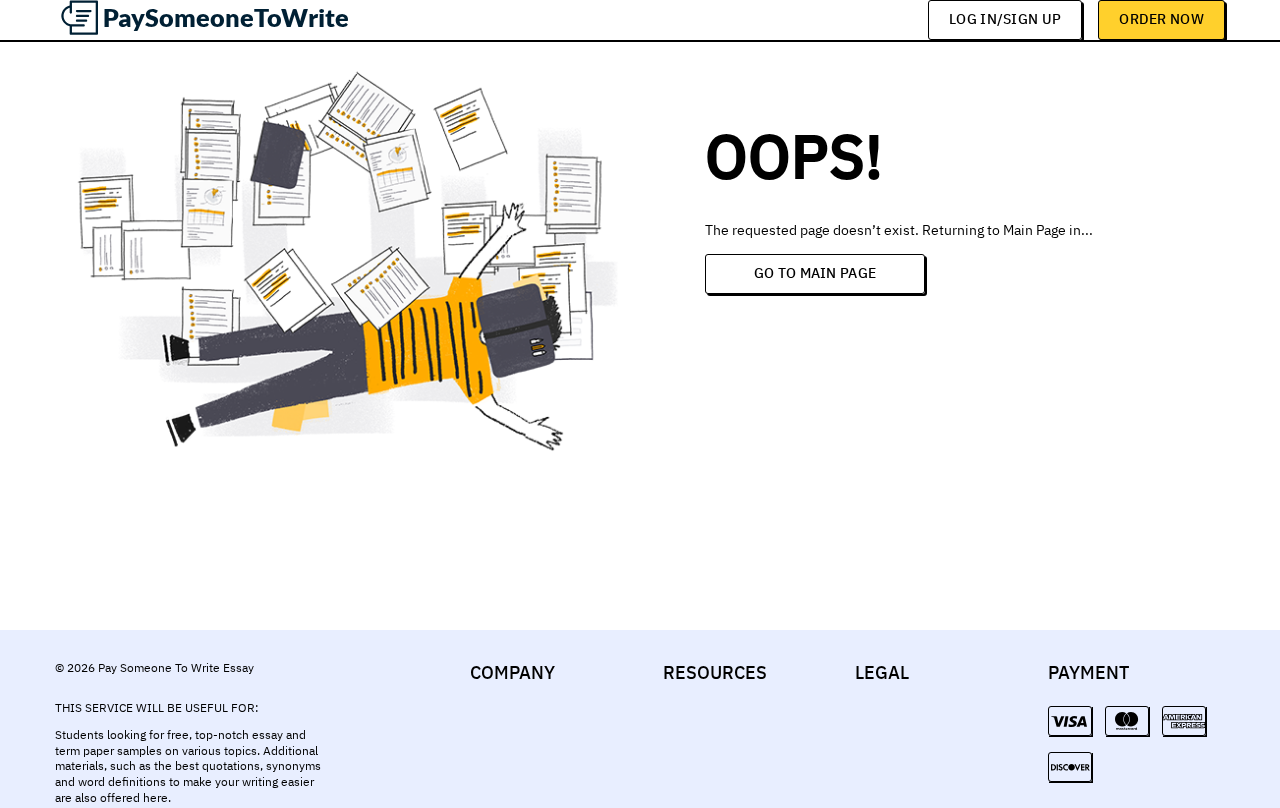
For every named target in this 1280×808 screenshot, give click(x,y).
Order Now (1161, 19)
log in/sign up (1005, 19)
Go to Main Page (815, 273)
